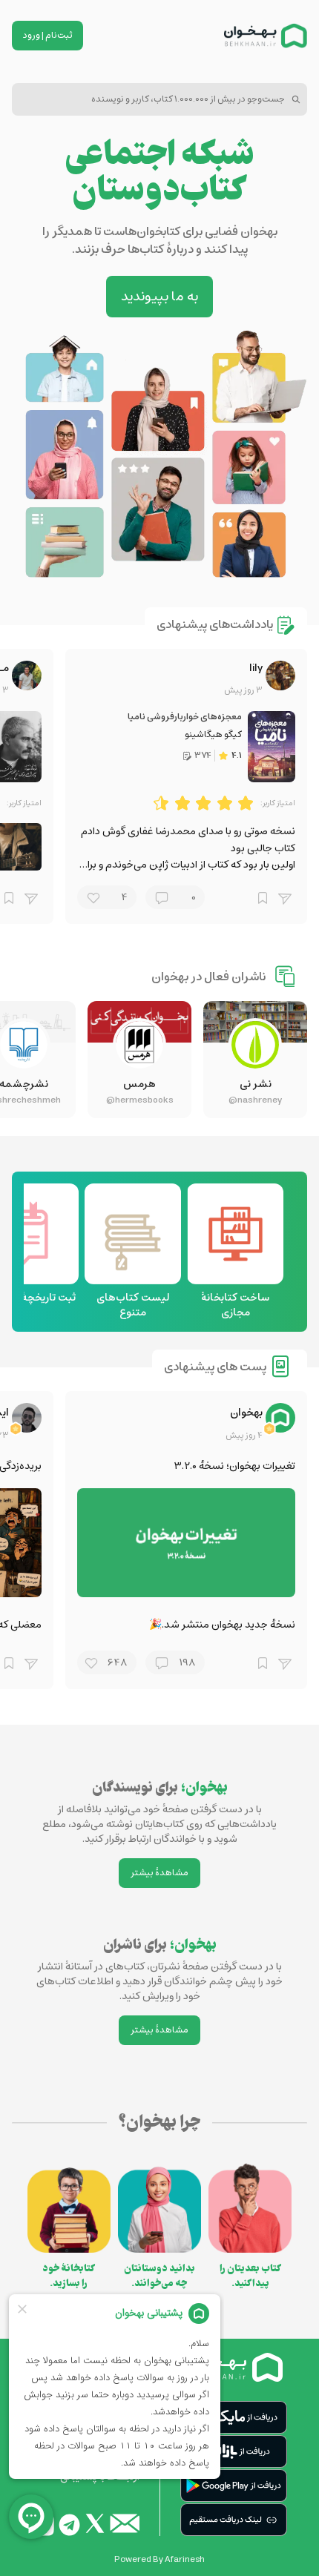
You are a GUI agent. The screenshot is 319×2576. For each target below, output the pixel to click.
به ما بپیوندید (159, 297)
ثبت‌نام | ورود (48, 35)
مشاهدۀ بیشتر (159, 1873)
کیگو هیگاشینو (213, 734)
